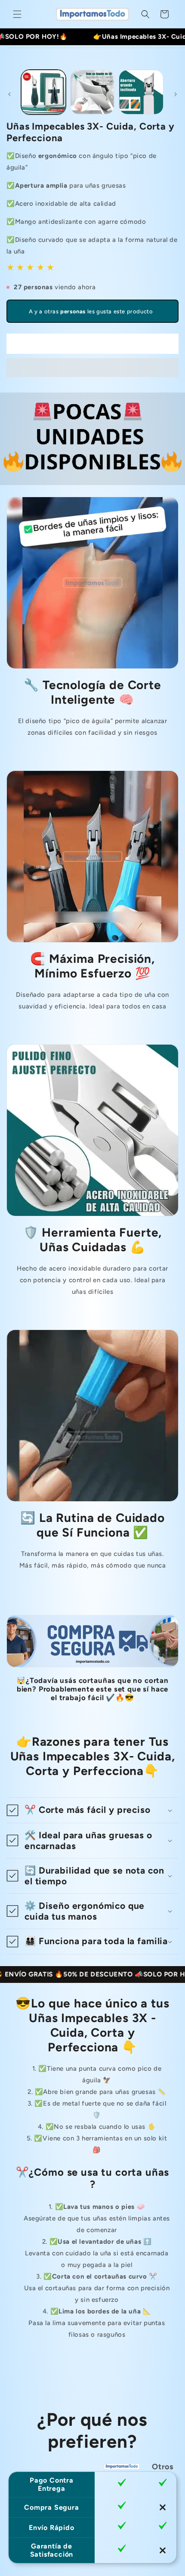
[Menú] (17, 14)
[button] (92, 368)
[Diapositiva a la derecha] (176, 94)
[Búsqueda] (145, 14)
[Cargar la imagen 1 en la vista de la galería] (43, 92)
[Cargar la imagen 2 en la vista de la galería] (92, 92)
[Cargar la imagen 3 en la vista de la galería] (141, 92)
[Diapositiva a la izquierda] (9, 94)
